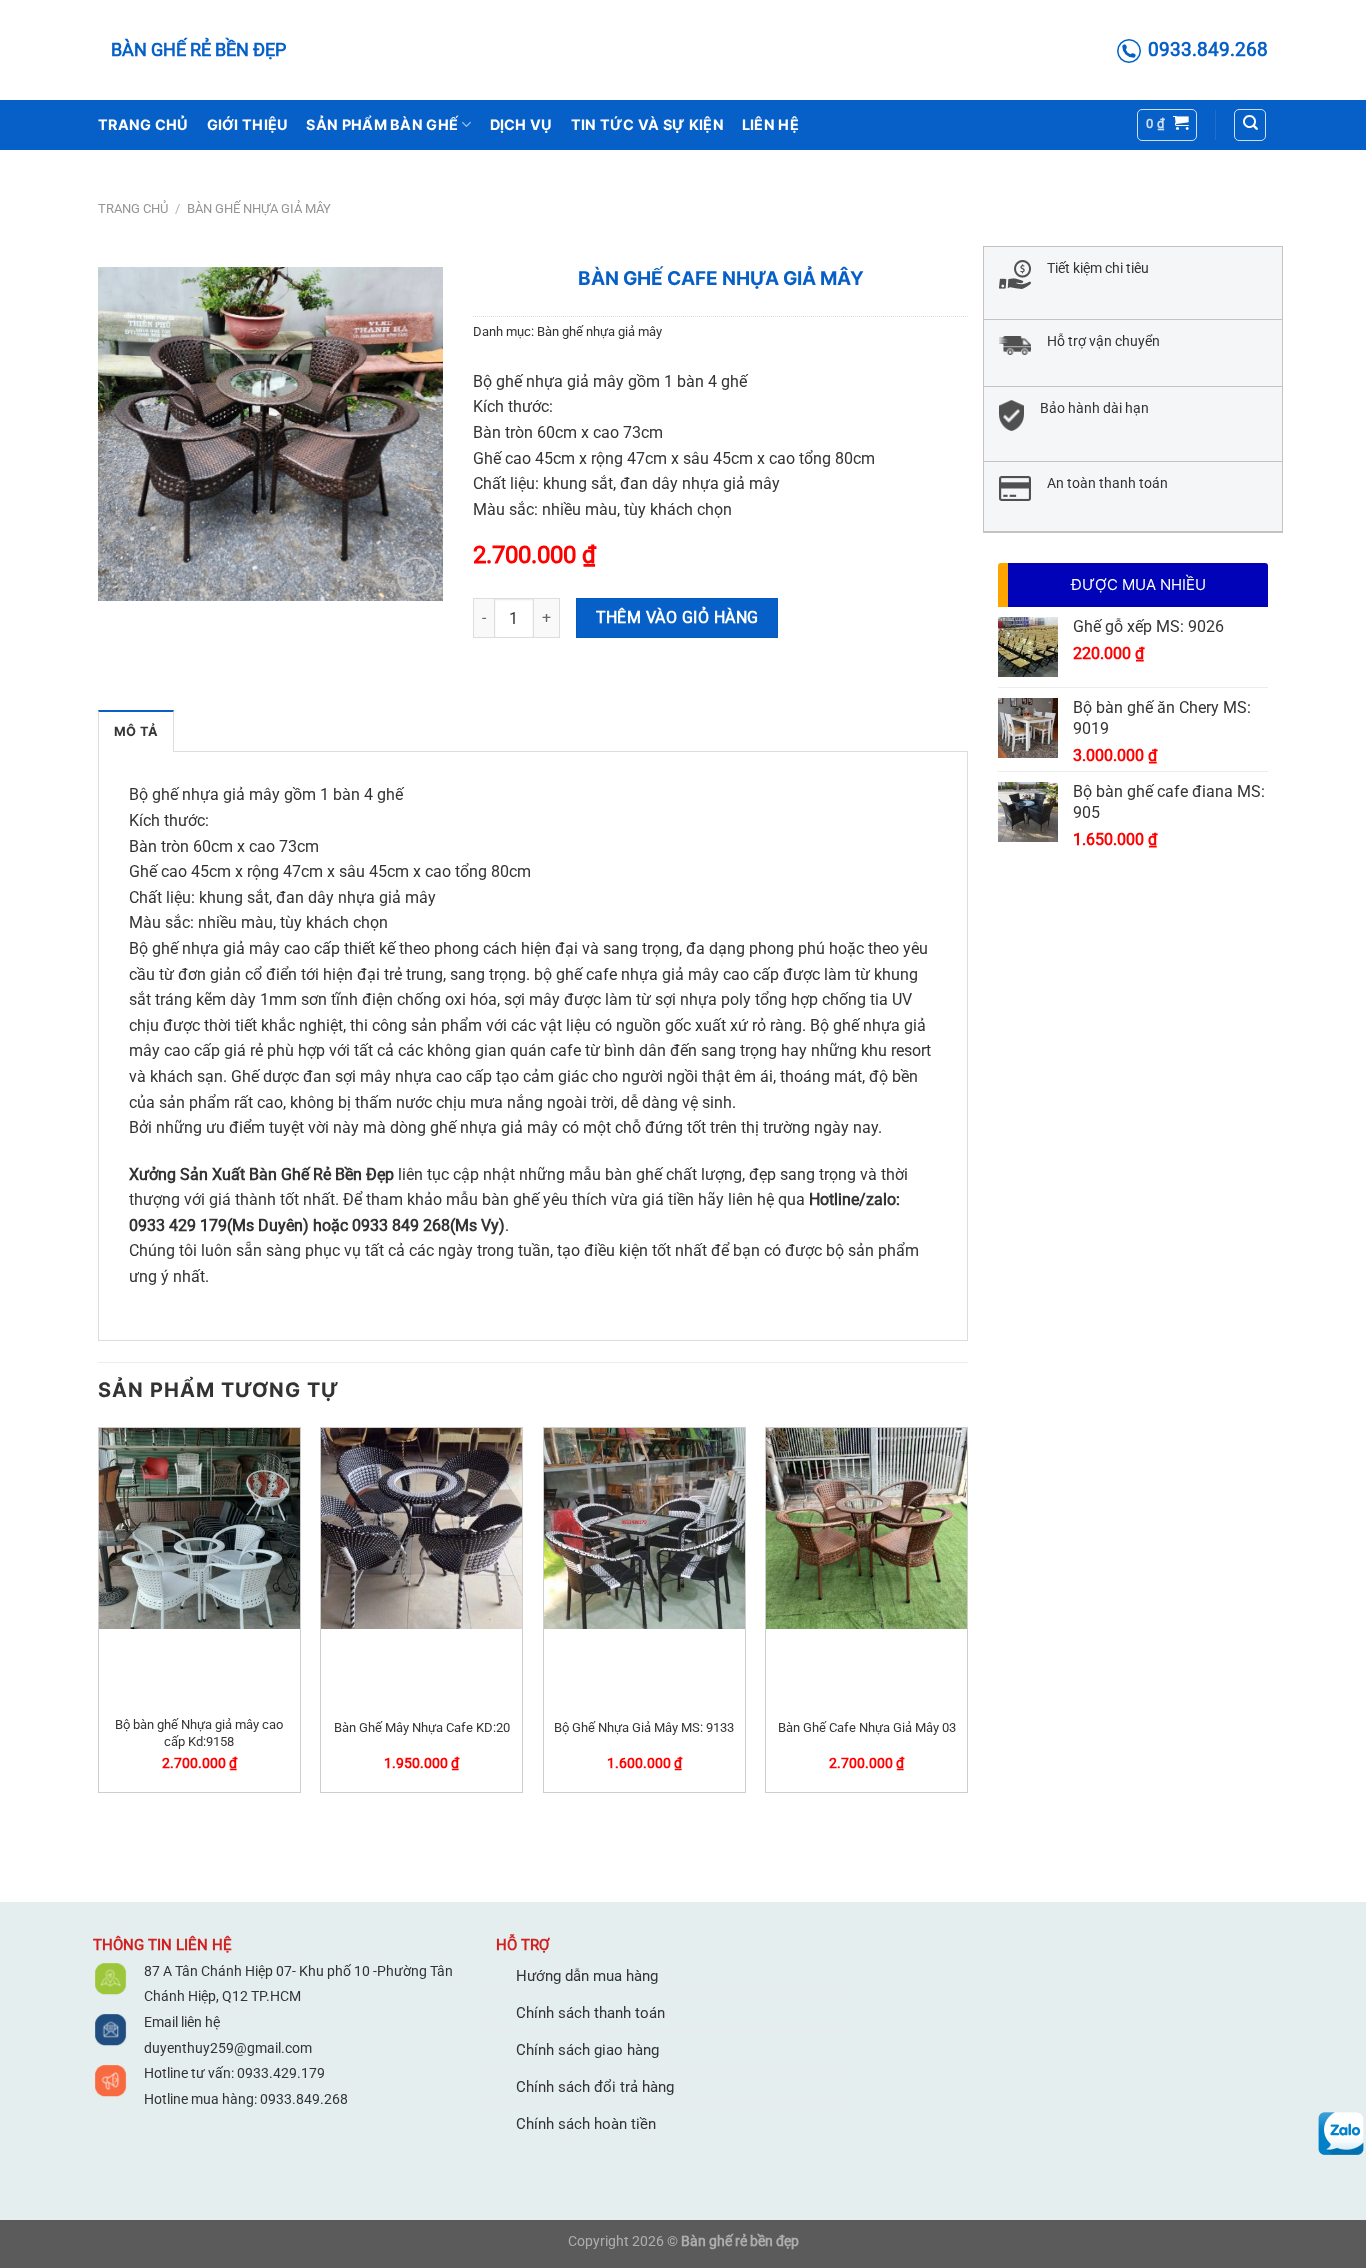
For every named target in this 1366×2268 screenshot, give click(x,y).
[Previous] (99, 1617)
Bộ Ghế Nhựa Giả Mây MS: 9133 (644, 1727)
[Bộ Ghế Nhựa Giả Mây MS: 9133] (644, 1528)
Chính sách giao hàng (587, 2050)
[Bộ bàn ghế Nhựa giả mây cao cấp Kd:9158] (199, 1528)
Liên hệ (770, 124)
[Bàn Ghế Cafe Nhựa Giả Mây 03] (866, 1528)
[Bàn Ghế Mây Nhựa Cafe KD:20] (421, 1528)
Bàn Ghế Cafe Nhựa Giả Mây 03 (867, 1727)
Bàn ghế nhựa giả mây (259, 208)
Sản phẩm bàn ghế (382, 124)
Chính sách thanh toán (590, 2013)
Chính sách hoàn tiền (586, 2124)
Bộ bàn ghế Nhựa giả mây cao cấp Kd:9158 (199, 1733)
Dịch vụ (521, 124)
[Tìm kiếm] (1250, 125)
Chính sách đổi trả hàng (595, 2087)
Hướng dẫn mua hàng (587, 1976)
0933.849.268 (304, 2099)
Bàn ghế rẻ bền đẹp (198, 50)
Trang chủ (143, 124)
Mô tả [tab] (136, 731)
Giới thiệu (248, 124)
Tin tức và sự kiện (647, 124)
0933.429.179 (279, 2073)
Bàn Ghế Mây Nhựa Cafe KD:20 (422, 1727)
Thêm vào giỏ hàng (677, 618)
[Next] (967, 1617)
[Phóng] (416, 576)
